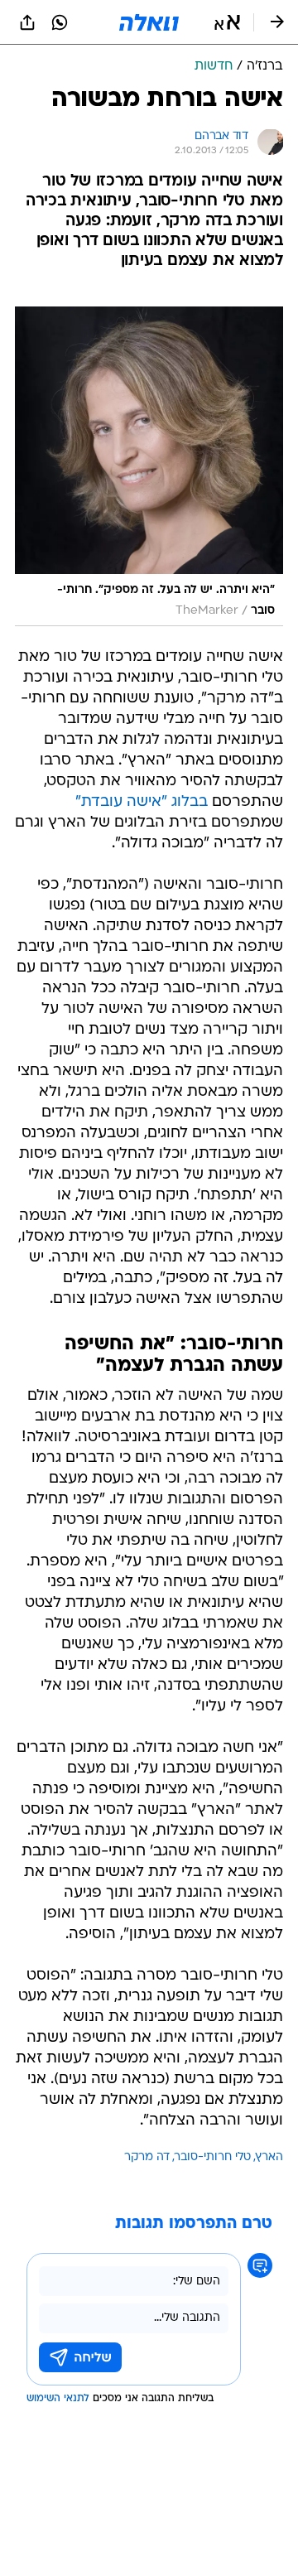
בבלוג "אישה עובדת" (142, 802)
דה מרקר (147, 2157)
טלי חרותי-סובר (213, 2157)
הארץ (269, 2157)
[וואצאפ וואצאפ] (60, 22)
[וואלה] (149, 22)
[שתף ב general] (27, 22)
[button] (227, 22)
